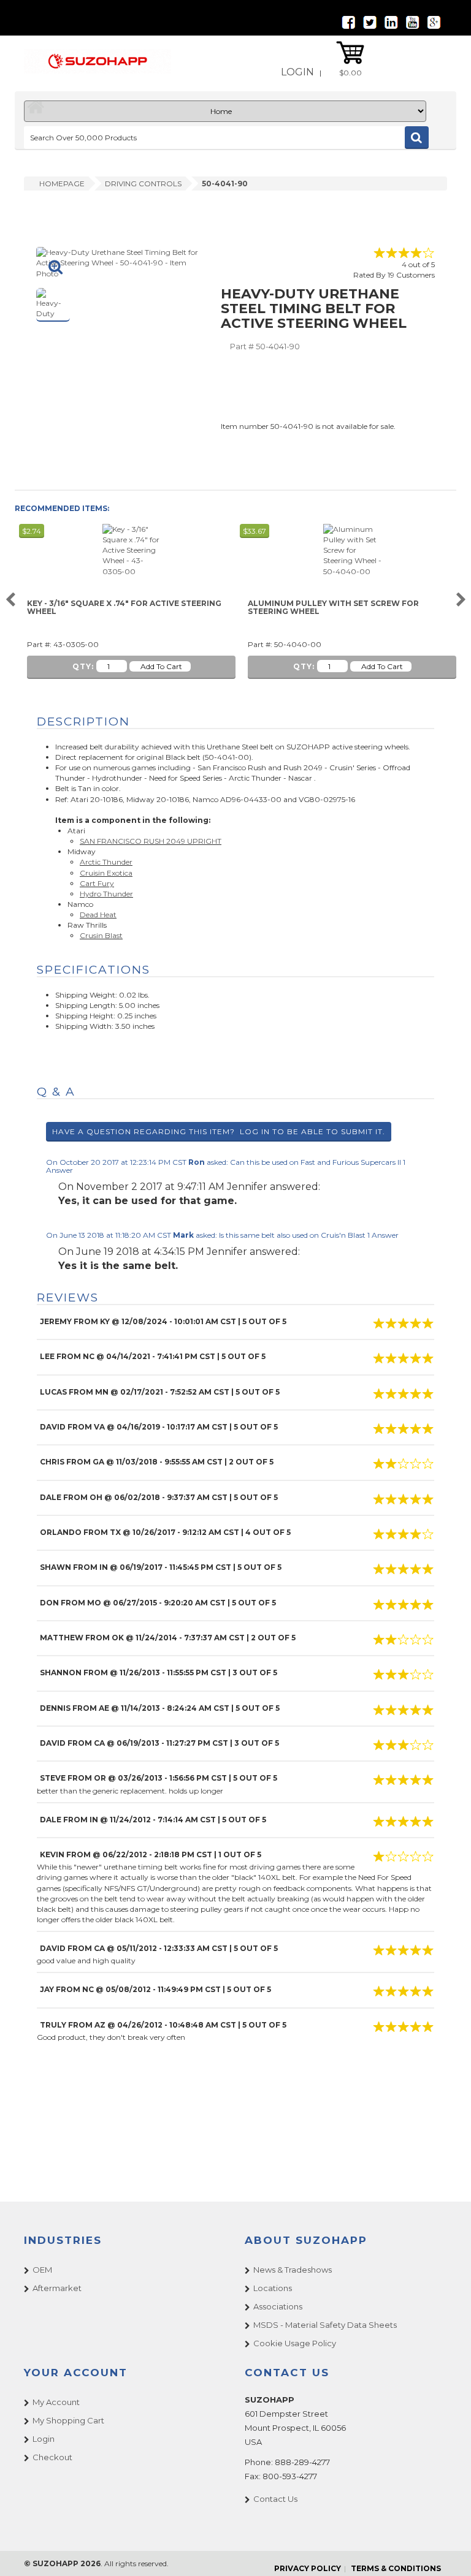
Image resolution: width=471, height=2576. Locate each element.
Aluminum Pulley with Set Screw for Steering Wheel (333, 608)
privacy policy (308, 2568)
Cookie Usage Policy (295, 2343)
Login (297, 72)
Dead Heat (98, 915)
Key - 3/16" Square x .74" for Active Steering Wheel (124, 608)
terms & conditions (396, 2568)
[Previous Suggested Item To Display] (10, 600)
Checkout (52, 2457)
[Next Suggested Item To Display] (461, 600)
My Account (56, 2402)
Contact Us (275, 2499)
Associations (278, 2306)
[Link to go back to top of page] (446, 2551)
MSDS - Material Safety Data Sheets (325, 2325)
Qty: (83, 666)
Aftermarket (57, 2288)
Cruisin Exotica (106, 873)
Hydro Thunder (106, 894)
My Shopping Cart (68, 2420)
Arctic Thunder (106, 862)
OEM (42, 2270)
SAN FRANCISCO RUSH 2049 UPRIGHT (151, 841)
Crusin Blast (101, 935)
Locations (273, 2288)
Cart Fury (97, 883)
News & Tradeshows (293, 2270)
